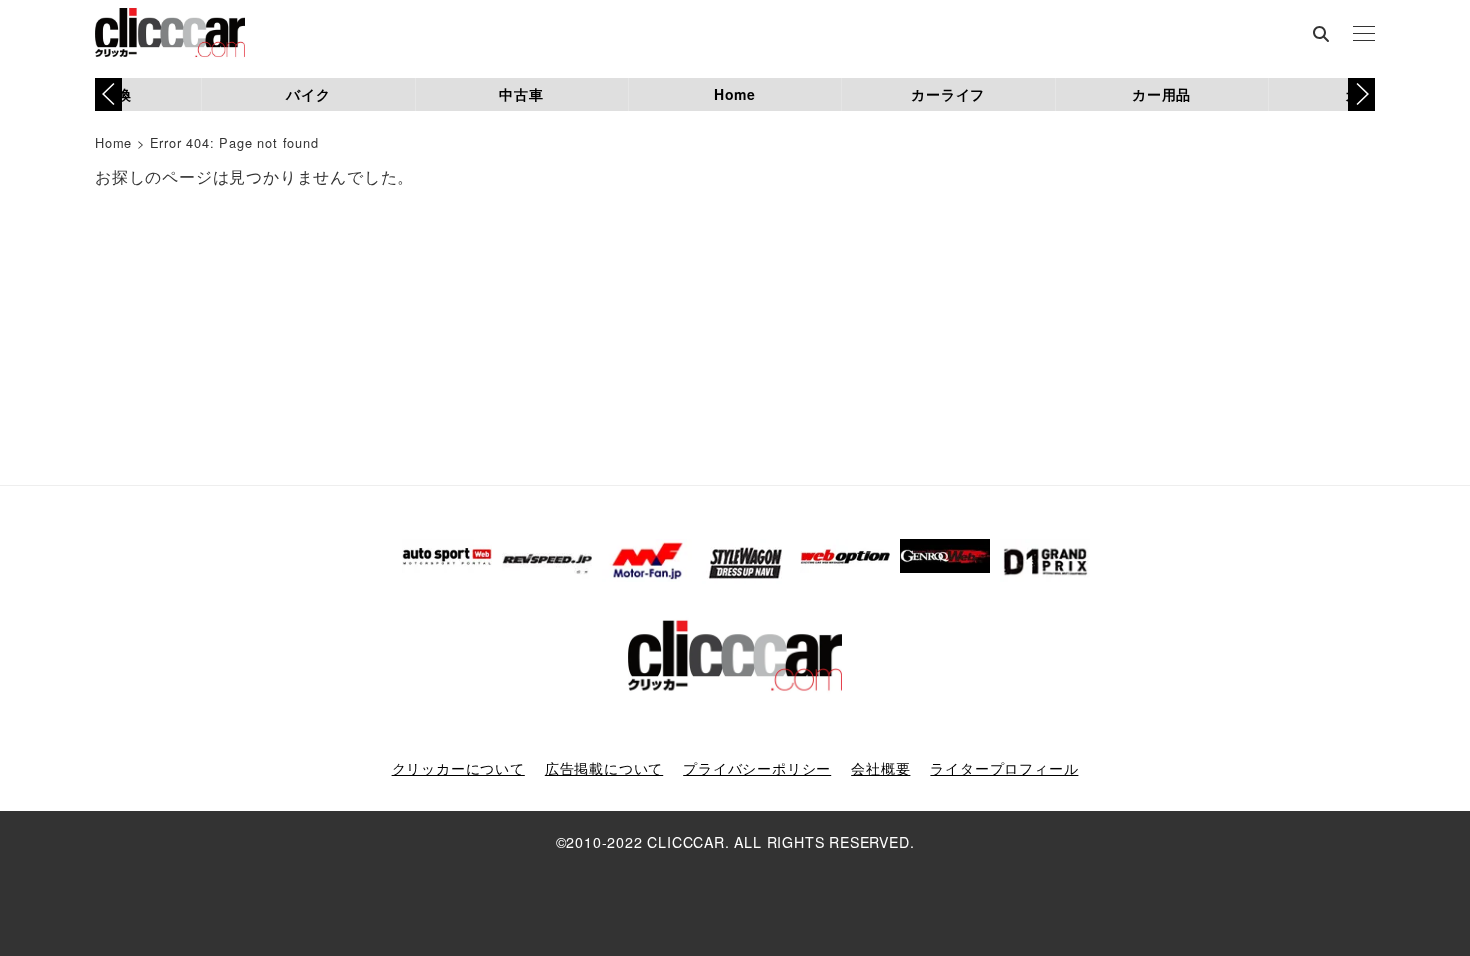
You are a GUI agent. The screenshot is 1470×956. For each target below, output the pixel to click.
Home (735, 94)
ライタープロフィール (1004, 768)
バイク (308, 94)
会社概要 (880, 768)
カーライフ (948, 94)
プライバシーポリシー (757, 768)
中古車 (521, 94)
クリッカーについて (458, 768)
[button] (1361, 94)
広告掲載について (604, 768)
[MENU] (1364, 35)
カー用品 (1161, 94)
